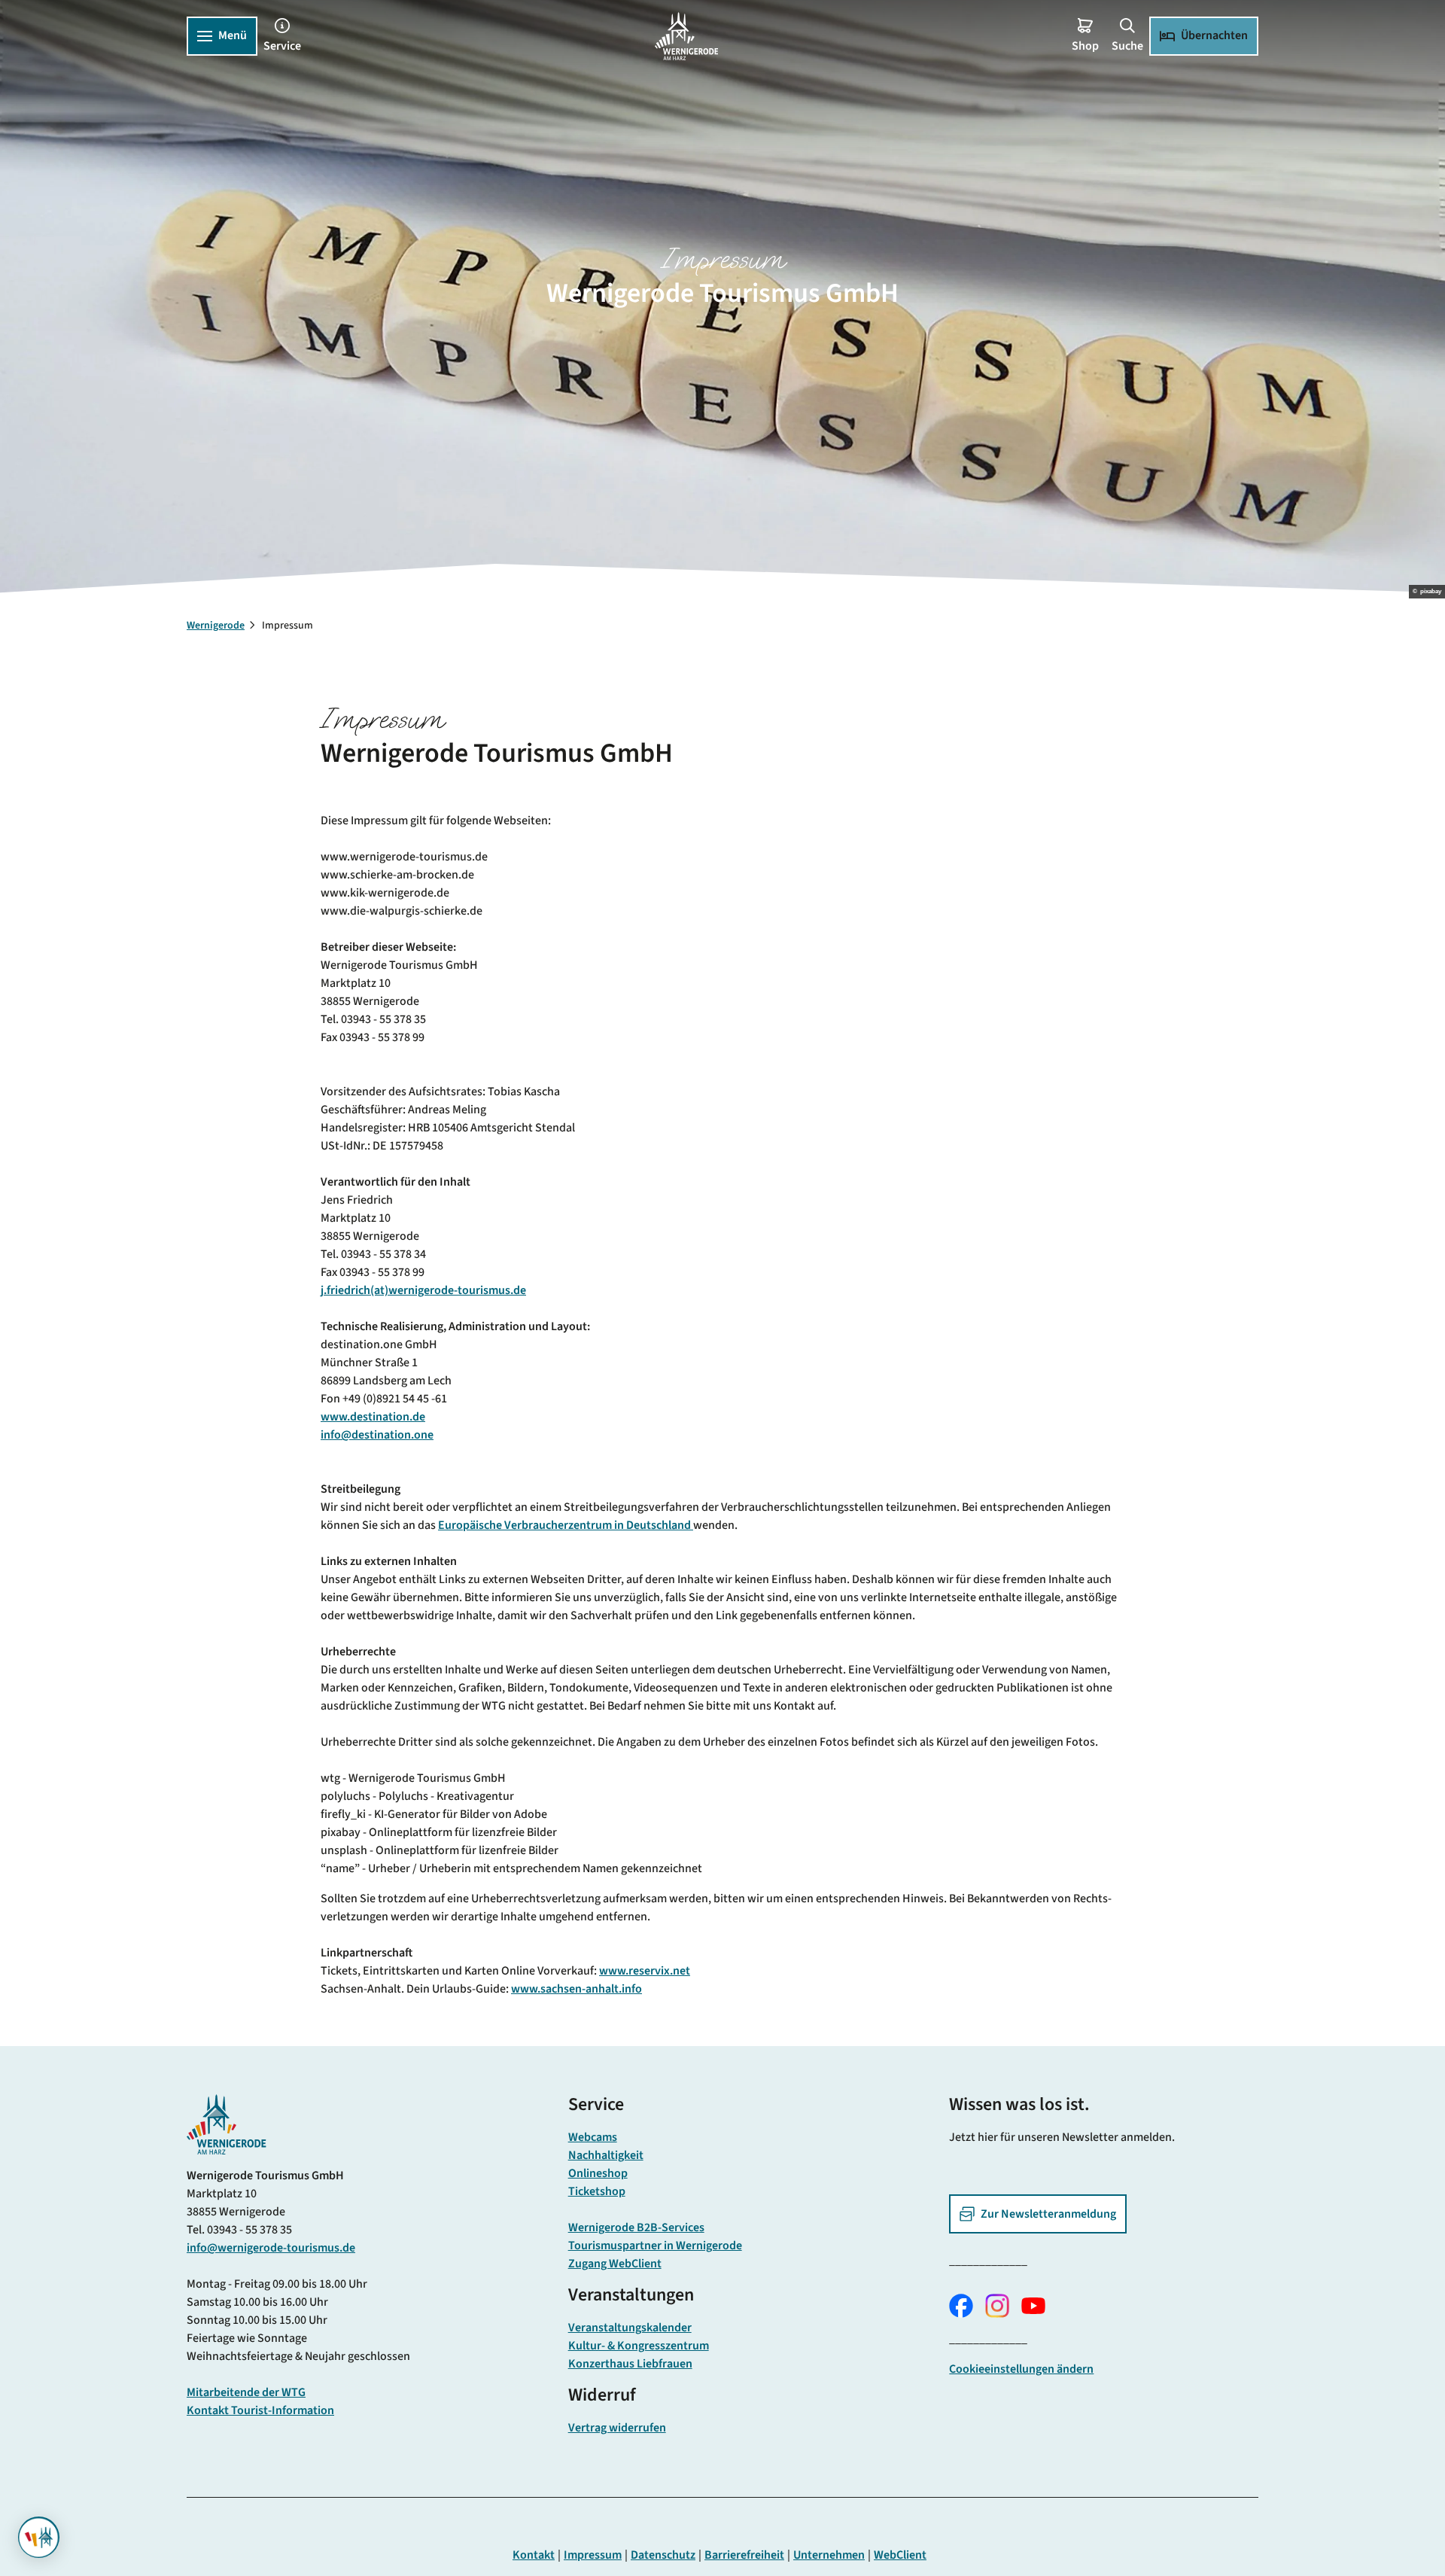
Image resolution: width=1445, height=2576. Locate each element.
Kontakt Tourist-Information (260, 2410)
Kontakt (534, 2555)
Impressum (593, 2555)
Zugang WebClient (615, 2264)
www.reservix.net (645, 1971)
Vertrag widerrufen (617, 2428)
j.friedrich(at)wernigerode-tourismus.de (423, 1290)
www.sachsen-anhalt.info (576, 1989)
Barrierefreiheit (744, 2555)
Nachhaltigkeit (606, 2155)
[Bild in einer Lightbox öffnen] (227, 2124)
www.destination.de (373, 1417)
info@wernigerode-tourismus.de (271, 2248)
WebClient (900, 2555)
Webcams (593, 2137)
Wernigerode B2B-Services (636, 2227)
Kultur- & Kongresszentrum (639, 2346)
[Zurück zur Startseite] (686, 36)
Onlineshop (598, 2173)
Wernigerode (216, 626)
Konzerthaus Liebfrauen (630, 2364)
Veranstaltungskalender (630, 2328)
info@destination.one (377, 1435)
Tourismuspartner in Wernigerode (655, 2246)
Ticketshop (597, 2191)
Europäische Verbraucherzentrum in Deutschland (566, 1525)
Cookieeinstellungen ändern (1021, 2369)
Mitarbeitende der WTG (246, 2392)
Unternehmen (829, 2555)
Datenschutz (663, 2555)
